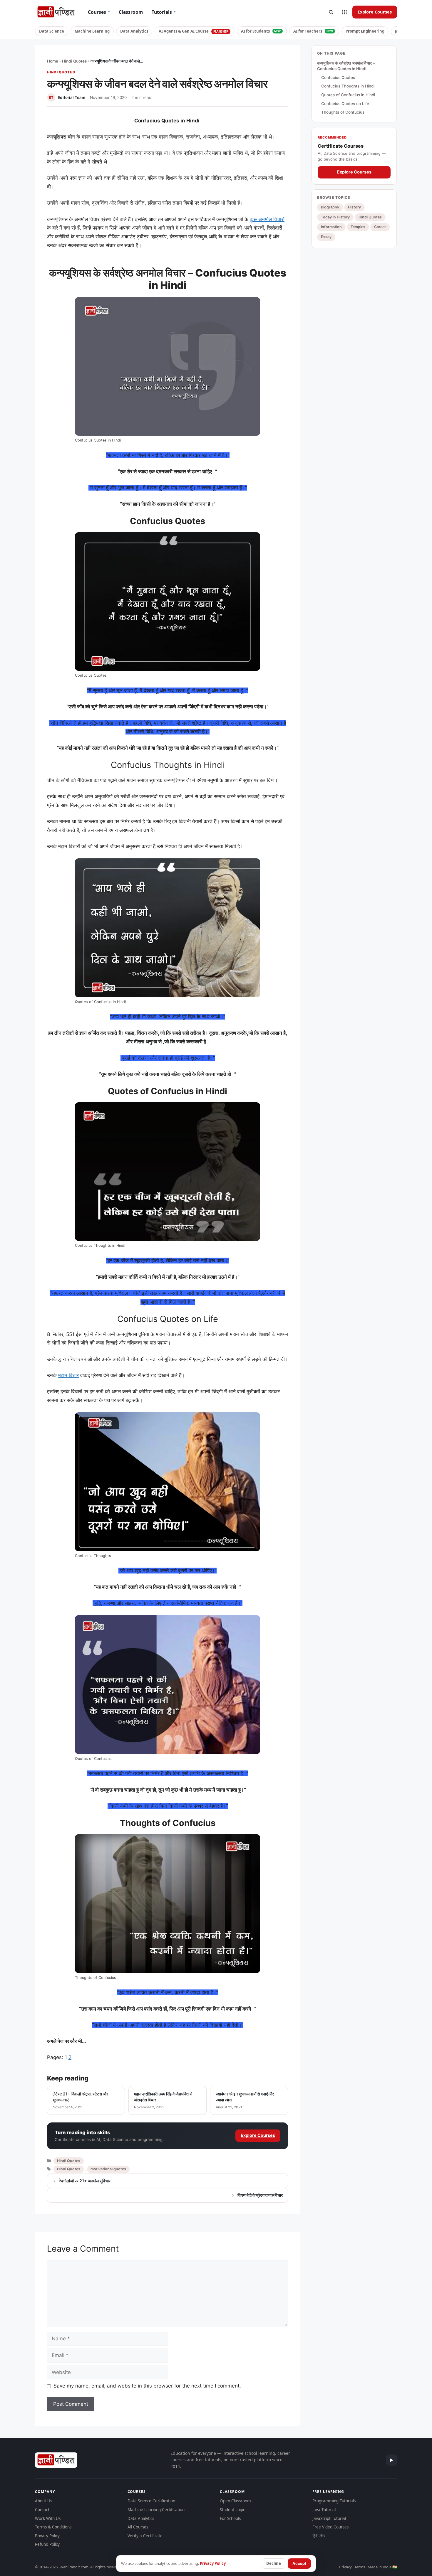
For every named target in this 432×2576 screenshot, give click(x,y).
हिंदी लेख (319, 2536)
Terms (360, 2567)
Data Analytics (134, 31)
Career (380, 227)
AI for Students (261, 31)
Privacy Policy (47, 2536)
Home (53, 61)
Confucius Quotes (338, 78)
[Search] (331, 12)
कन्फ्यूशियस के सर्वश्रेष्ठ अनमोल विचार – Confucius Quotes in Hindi (346, 66)
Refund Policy (47, 2544)
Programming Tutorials (334, 2501)
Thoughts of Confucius (343, 112)
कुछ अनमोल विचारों (267, 219)
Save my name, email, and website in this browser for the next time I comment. (147, 2386)
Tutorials (164, 12)
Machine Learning (92, 31)
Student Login (233, 2510)
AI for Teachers (313, 31)
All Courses (138, 2527)
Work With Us (48, 2518)
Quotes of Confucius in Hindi (348, 95)
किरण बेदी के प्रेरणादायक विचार (260, 2195)
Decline (274, 2563)
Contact (42, 2510)
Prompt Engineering (365, 31)
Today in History (335, 217)
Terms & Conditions (53, 2527)
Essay (326, 237)
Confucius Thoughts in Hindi (348, 86)
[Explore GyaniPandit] (344, 12)
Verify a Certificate (145, 2536)
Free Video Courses (330, 2527)
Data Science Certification (151, 2501)
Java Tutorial (324, 2510)
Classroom (131, 12)
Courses (99, 12)
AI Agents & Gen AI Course (194, 31)
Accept (299, 2563)
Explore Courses (375, 12)
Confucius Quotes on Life (345, 104)
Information (331, 227)
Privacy (345, 2567)
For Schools (230, 2518)
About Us (43, 2501)
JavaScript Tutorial (329, 2518)
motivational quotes (108, 2169)
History (354, 207)
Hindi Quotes (74, 61)
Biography (330, 207)
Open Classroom (235, 2501)
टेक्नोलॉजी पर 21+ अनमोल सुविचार (85, 2181)
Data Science (52, 31)
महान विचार (68, 1375)
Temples (358, 227)
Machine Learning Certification (156, 2510)
